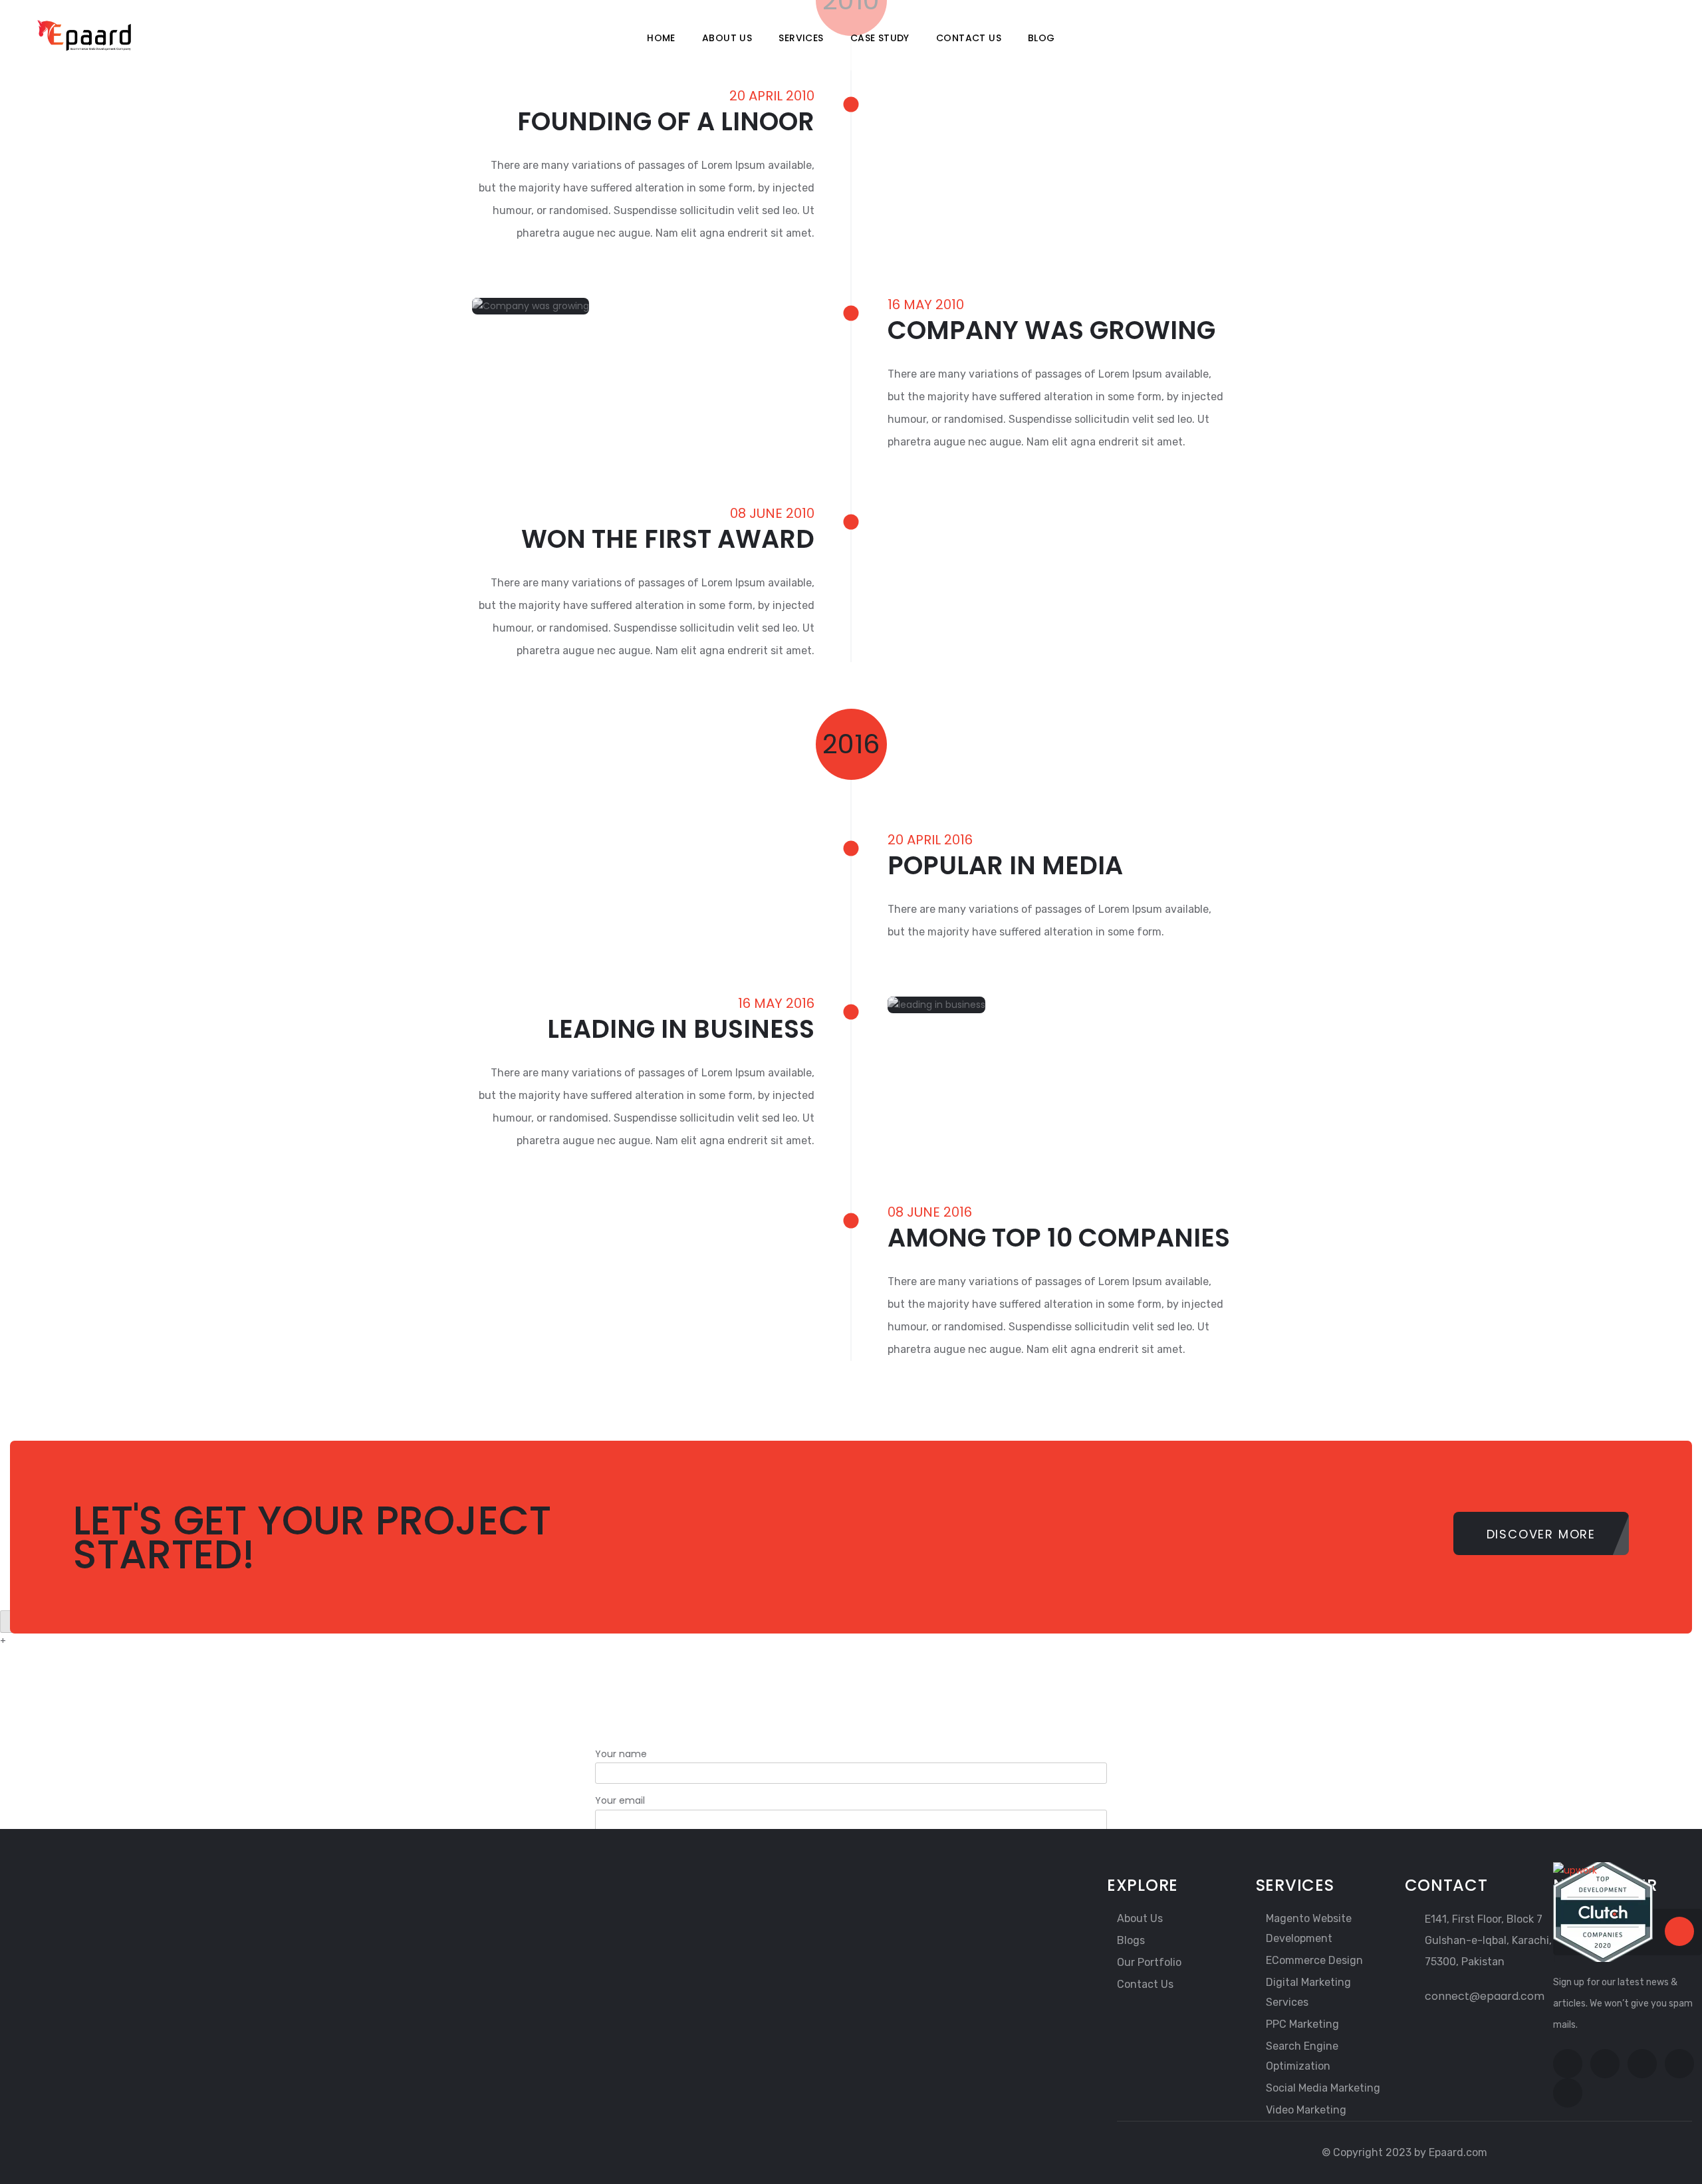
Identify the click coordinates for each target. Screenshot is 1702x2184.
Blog (1041, 38)
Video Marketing (1306, 2110)
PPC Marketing (1302, 2024)
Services (801, 38)
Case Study (880, 38)
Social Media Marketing (1323, 2088)
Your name (621, 1754)
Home (661, 38)
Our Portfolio (1149, 1962)
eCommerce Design (1314, 1960)
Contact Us (969, 38)
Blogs (1131, 1940)
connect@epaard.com (1485, 1996)
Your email (620, 1800)
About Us (727, 38)
